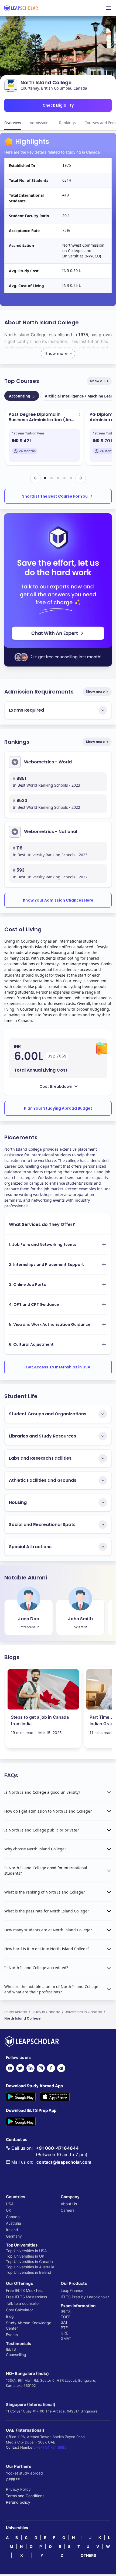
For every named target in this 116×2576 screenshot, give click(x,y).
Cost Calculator (19, 2310)
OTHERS (88, 2555)
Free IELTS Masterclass (26, 2297)
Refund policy (18, 2502)
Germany (14, 2236)
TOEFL (67, 2317)
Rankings (67, 123)
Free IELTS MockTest (24, 2290)
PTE (64, 2328)
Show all (97, 381)
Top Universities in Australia (30, 2267)
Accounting (22, 396)
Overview (13, 123)
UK (8, 2210)
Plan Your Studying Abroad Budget (58, 1108)
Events (12, 2335)
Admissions (40, 123)
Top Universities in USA (26, 2251)
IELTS (11, 2349)
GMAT (66, 2338)
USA (10, 2204)
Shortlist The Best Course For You (55, 496)
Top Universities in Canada (29, 2261)
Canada (13, 2217)
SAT (64, 2322)
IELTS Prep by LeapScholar (85, 2297)
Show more (95, 691)
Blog (10, 2316)
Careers (68, 2210)
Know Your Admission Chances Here (58, 900)
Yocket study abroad (24, 2473)
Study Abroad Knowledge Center (29, 2325)
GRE (64, 2333)
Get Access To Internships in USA (58, 1367)
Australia (13, 2223)
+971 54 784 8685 (51, 2447)
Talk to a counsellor (23, 2303)
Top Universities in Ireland (29, 2272)
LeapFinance (72, 2290)
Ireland (12, 2230)
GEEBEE (13, 2480)
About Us (69, 2204)
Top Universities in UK (25, 2256)
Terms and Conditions (25, 2496)
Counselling (16, 2355)
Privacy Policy (18, 2489)
